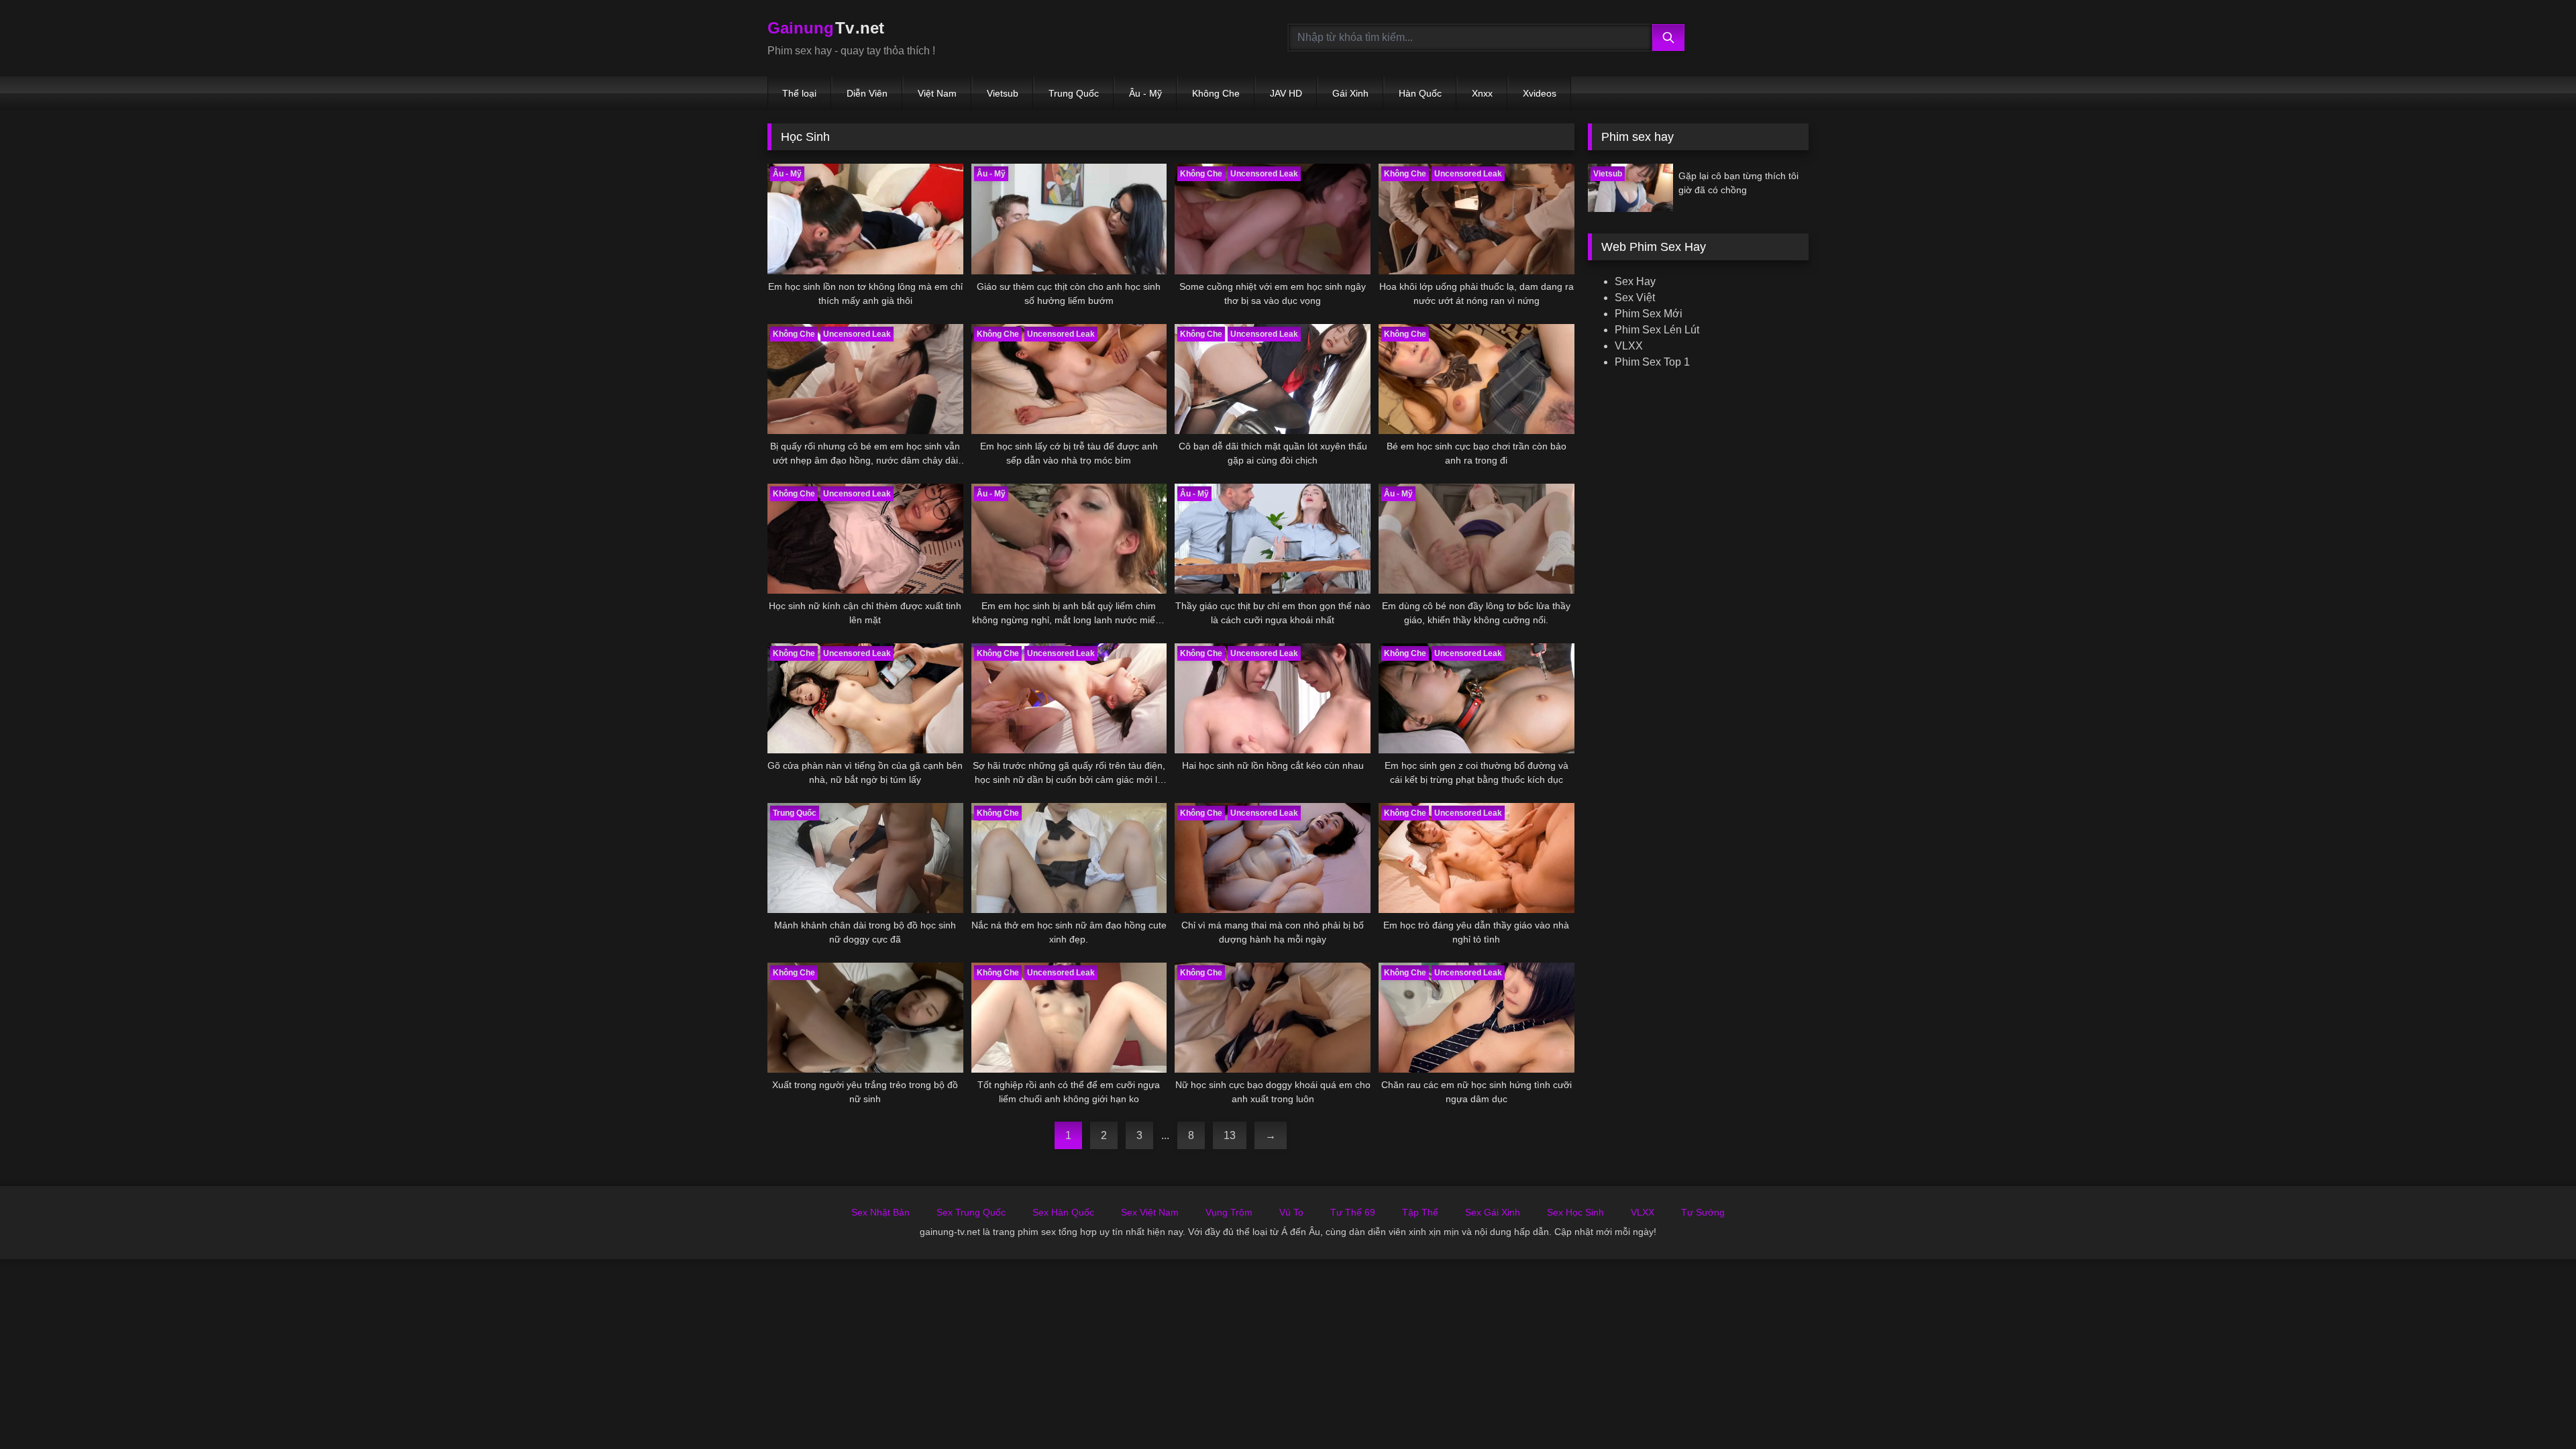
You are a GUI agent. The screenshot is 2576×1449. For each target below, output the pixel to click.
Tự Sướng (1703, 1212)
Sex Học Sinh (1575, 1212)
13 (1230, 1135)
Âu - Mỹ (1145, 93)
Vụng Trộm (1229, 1212)
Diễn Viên (867, 93)
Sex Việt (1635, 298)
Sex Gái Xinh (1493, 1212)
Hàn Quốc (1420, 93)
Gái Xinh (1350, 93)
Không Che (1216, 93)
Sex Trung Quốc (971, 1212)
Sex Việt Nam (1150, 1212)
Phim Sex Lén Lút (1657, 330)
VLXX (1629, 346)
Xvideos (1540, 93)
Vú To (1291, 1212)
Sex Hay (1635, 281)
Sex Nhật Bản (880, 1212)
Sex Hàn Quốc (1063, 1212)
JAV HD (1286, 93)
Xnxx (1482, 93)
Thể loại (799, 93)
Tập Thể (1420, 1212)
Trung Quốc (1074, 93)
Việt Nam (937, 93)
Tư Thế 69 (1353, 1212)
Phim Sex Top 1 (1652, 362)
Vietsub (1003, 93)
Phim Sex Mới (1649, 314)
